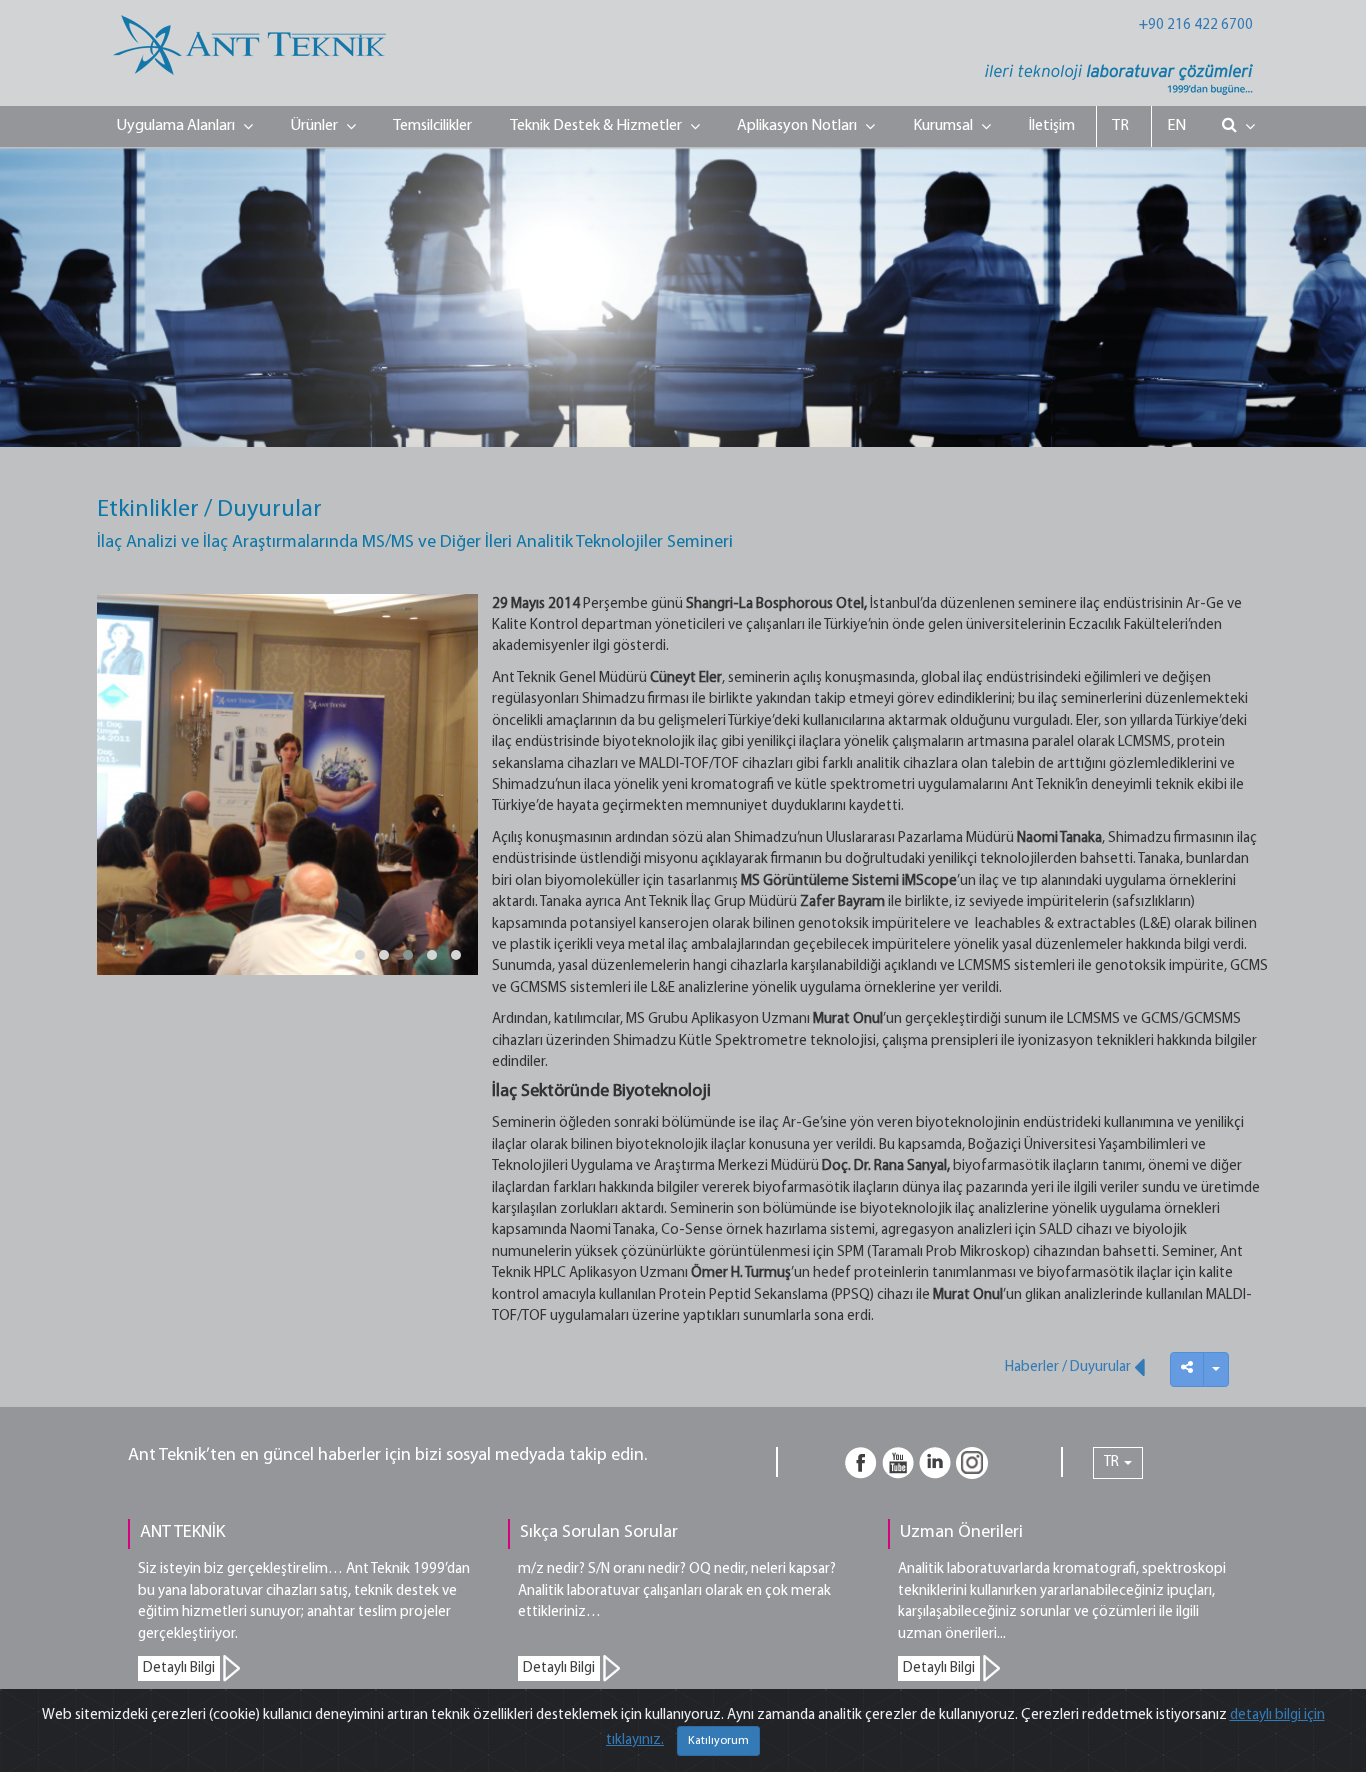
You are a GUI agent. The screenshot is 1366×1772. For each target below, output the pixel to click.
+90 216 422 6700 (1196, 25)
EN (1176, 126)
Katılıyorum (718, 1741)
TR (1120, 126)
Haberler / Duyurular (1069, 1367)
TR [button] (1113, 1462)
